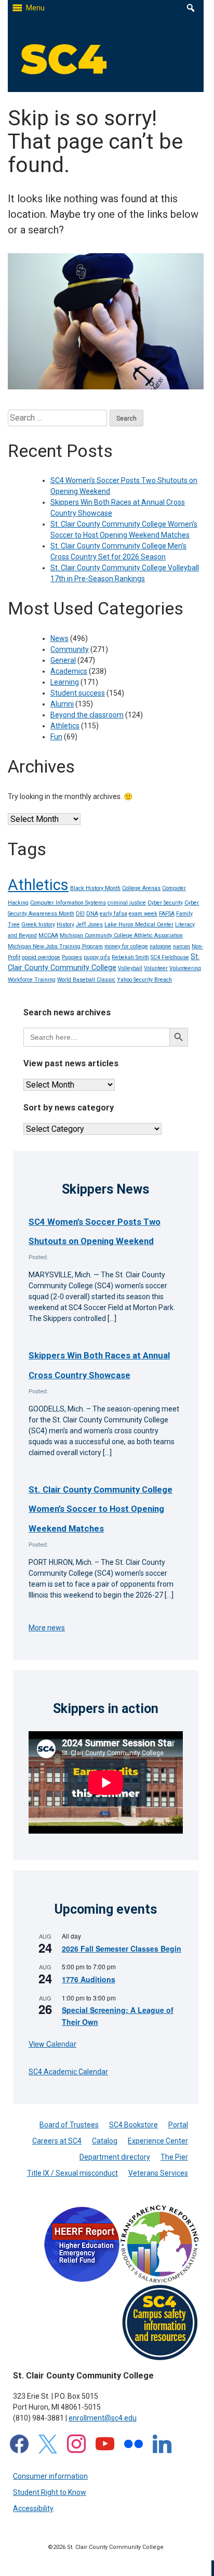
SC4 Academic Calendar (68, 2072)
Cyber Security (165, 903)
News (59, 638)
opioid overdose (41, 957)
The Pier (174, 2157)
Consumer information (50, 2476)
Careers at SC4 (57, 2141)
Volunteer (156, 968)
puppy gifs (97, 957)
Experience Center (158, 2141)
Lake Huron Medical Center (139, 925)
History (65, 925)
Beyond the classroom (87, 715)
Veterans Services (158, 2173)
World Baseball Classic (86, 980)
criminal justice (127, 903)
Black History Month (95, 888)
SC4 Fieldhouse (170, 957)
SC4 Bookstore (133, 2125)
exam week (143, 914)
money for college (126, 946)
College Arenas (141, 888)
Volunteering (185, 968)
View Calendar (52, 2044)
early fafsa (113, 914)
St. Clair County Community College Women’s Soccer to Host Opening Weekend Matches (101, 1509)
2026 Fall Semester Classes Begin (122, 1949)
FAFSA (167, 914)
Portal (178, 2125)
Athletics (65, 726)
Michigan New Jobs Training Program (55, 946)
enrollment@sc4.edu (103, 2418)
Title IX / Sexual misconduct (72, 2173)
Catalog (105, 2141)
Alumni (62, 704)
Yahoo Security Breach (144, 980)
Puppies (72, 957)
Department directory (115, 2157)
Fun (56, 737)
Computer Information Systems (68, 903)
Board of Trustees (69, 2125)
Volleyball (130, 968)
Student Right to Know (50, 2492)
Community (70, 649)
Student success (78, 693)
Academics (69, 671)
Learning (65, 682)
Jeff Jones (89, 925)
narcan (182, 946)
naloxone (160, 946)
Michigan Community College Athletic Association (121, 936)
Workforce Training (32, 980)
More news (47, 1628)
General (63, 660)
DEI (80, 914)
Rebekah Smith (130, 957)
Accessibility (33, 2508)
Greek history (38, 925)
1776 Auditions (89, 1979)
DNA (92, 914)
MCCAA (48, 936)
